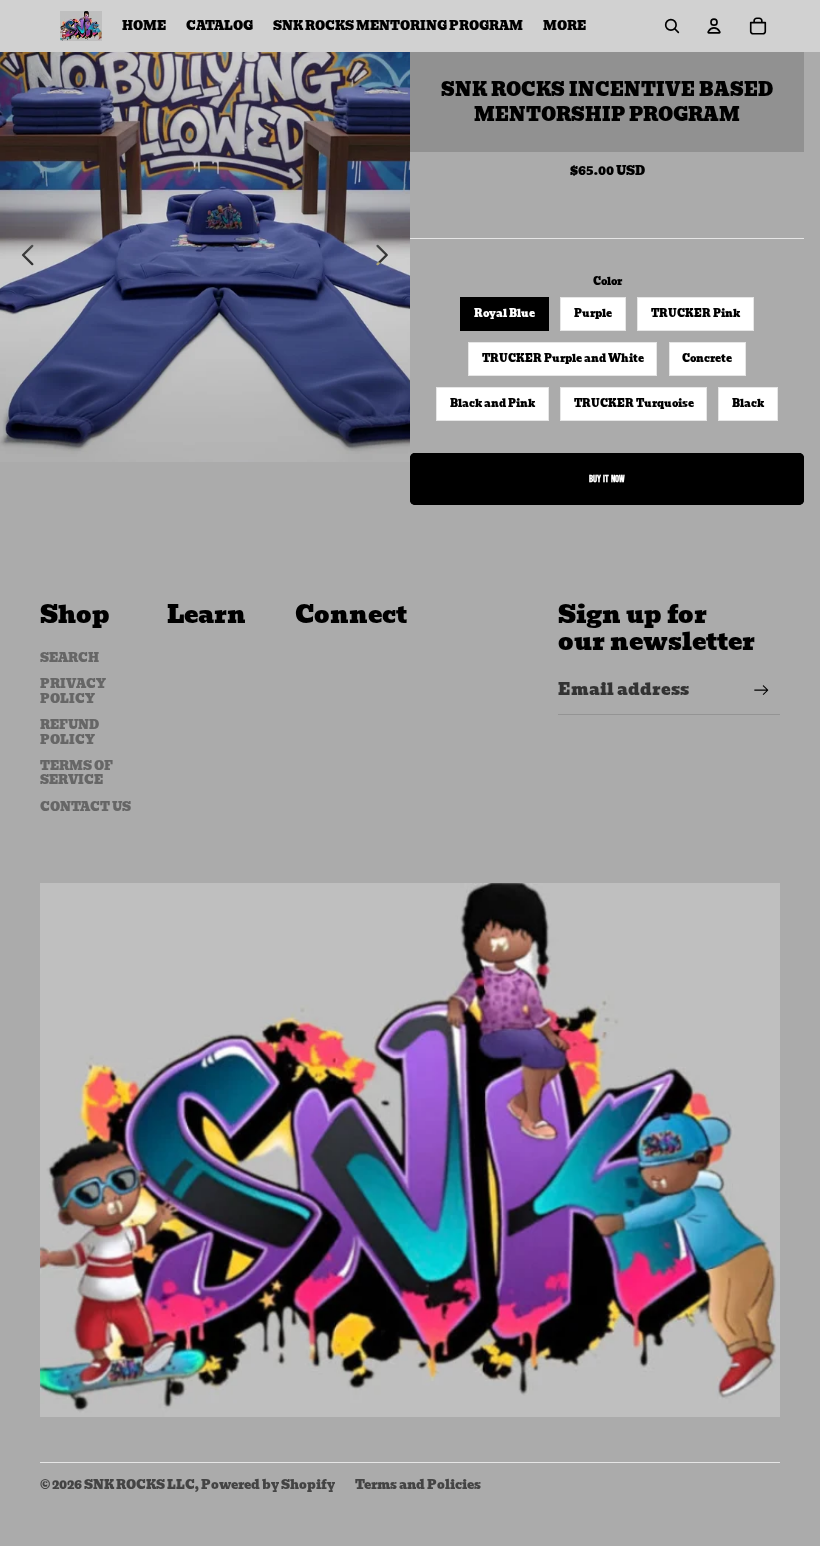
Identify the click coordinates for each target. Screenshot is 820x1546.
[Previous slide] (22, 257)
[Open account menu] (714, 26)
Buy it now (607, 479)
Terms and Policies (418, 1484)
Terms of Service (76, 772)
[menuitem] (564, 26)
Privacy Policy (73, 690)
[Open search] (672, 26)
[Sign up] (761, 690)
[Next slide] (387, 257)
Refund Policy (69, 731)
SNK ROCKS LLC (139, 1484)
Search (69, 657)
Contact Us (85, 806)
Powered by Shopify (268, 1484)
